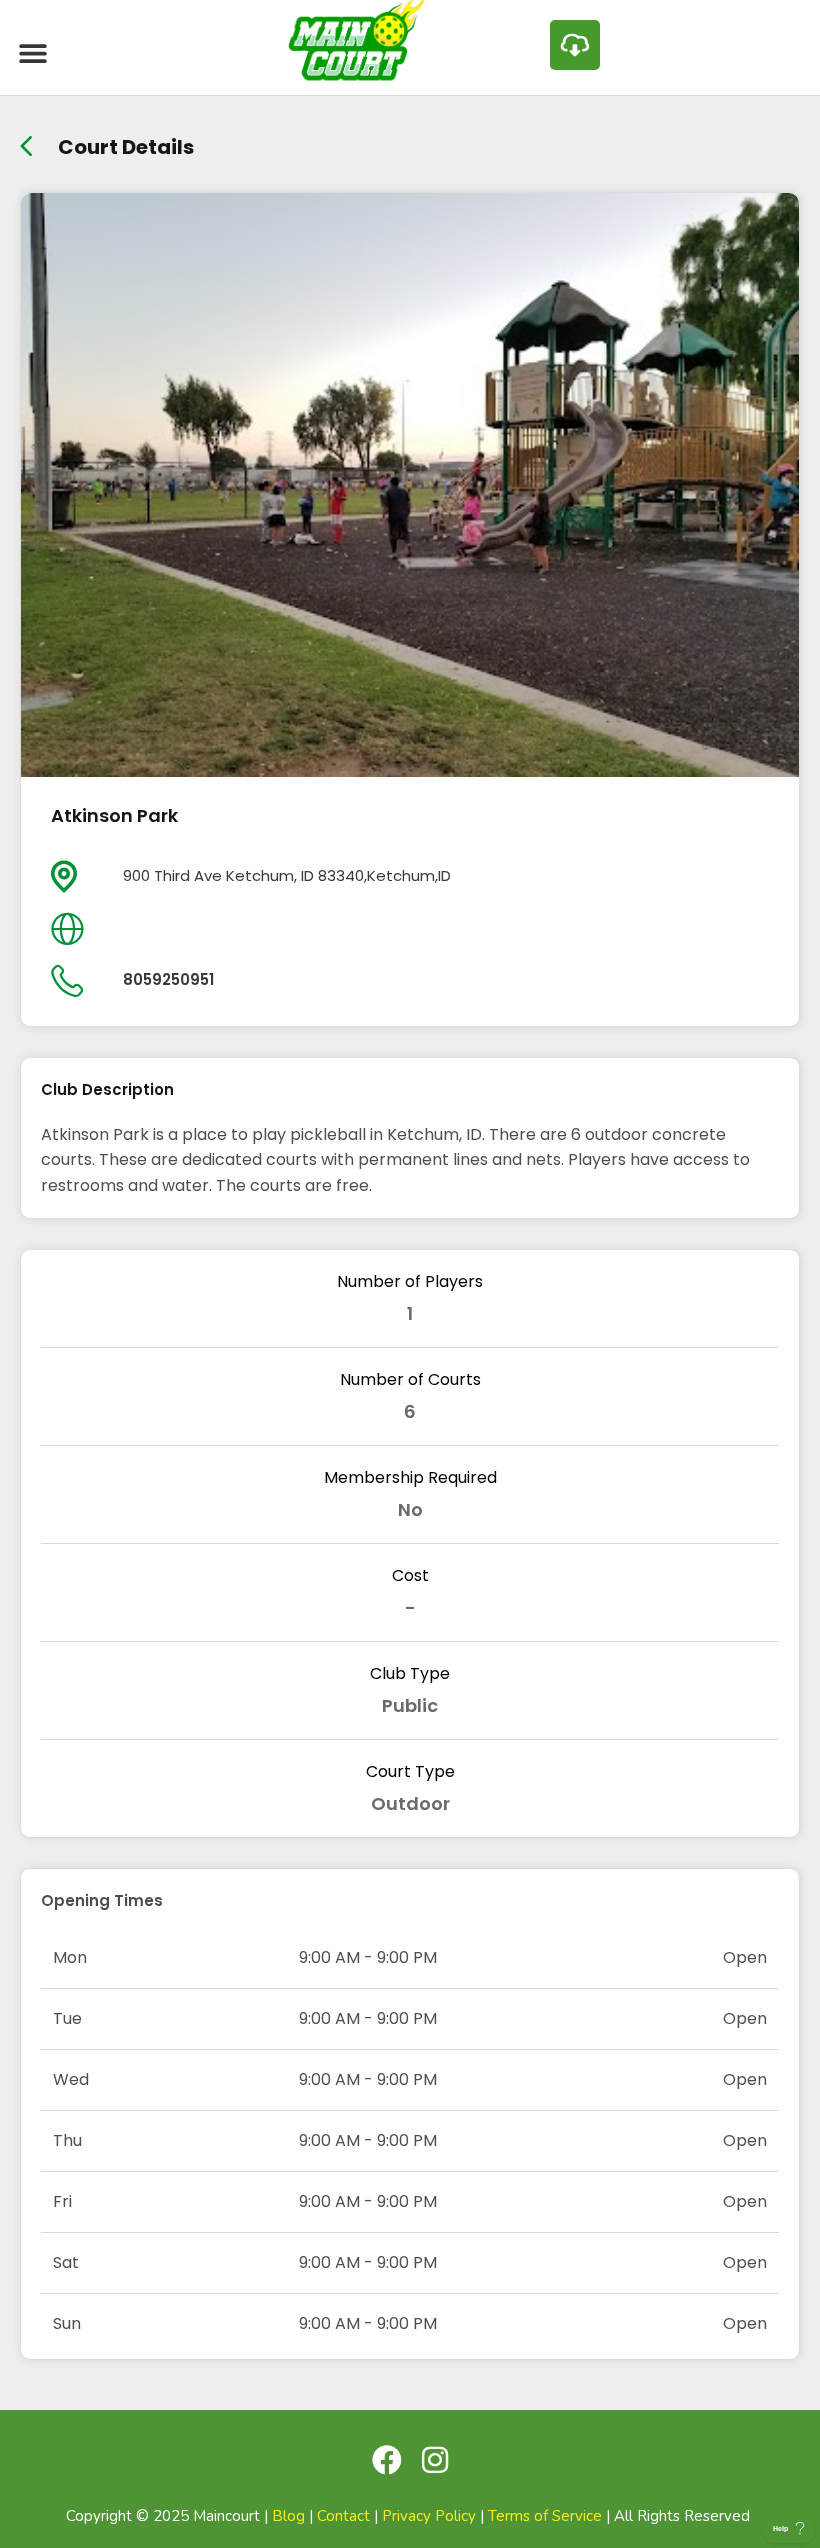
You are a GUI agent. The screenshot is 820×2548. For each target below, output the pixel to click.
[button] (32, 52)
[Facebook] (387, 2460)
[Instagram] (435, 2460)
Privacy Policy (429, 2516)
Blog (288, 2516)
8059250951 (168, 979)
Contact (343, 2516)
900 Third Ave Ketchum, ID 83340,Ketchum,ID (287, 875)
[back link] (26, 139)
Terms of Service (545, 2516)
